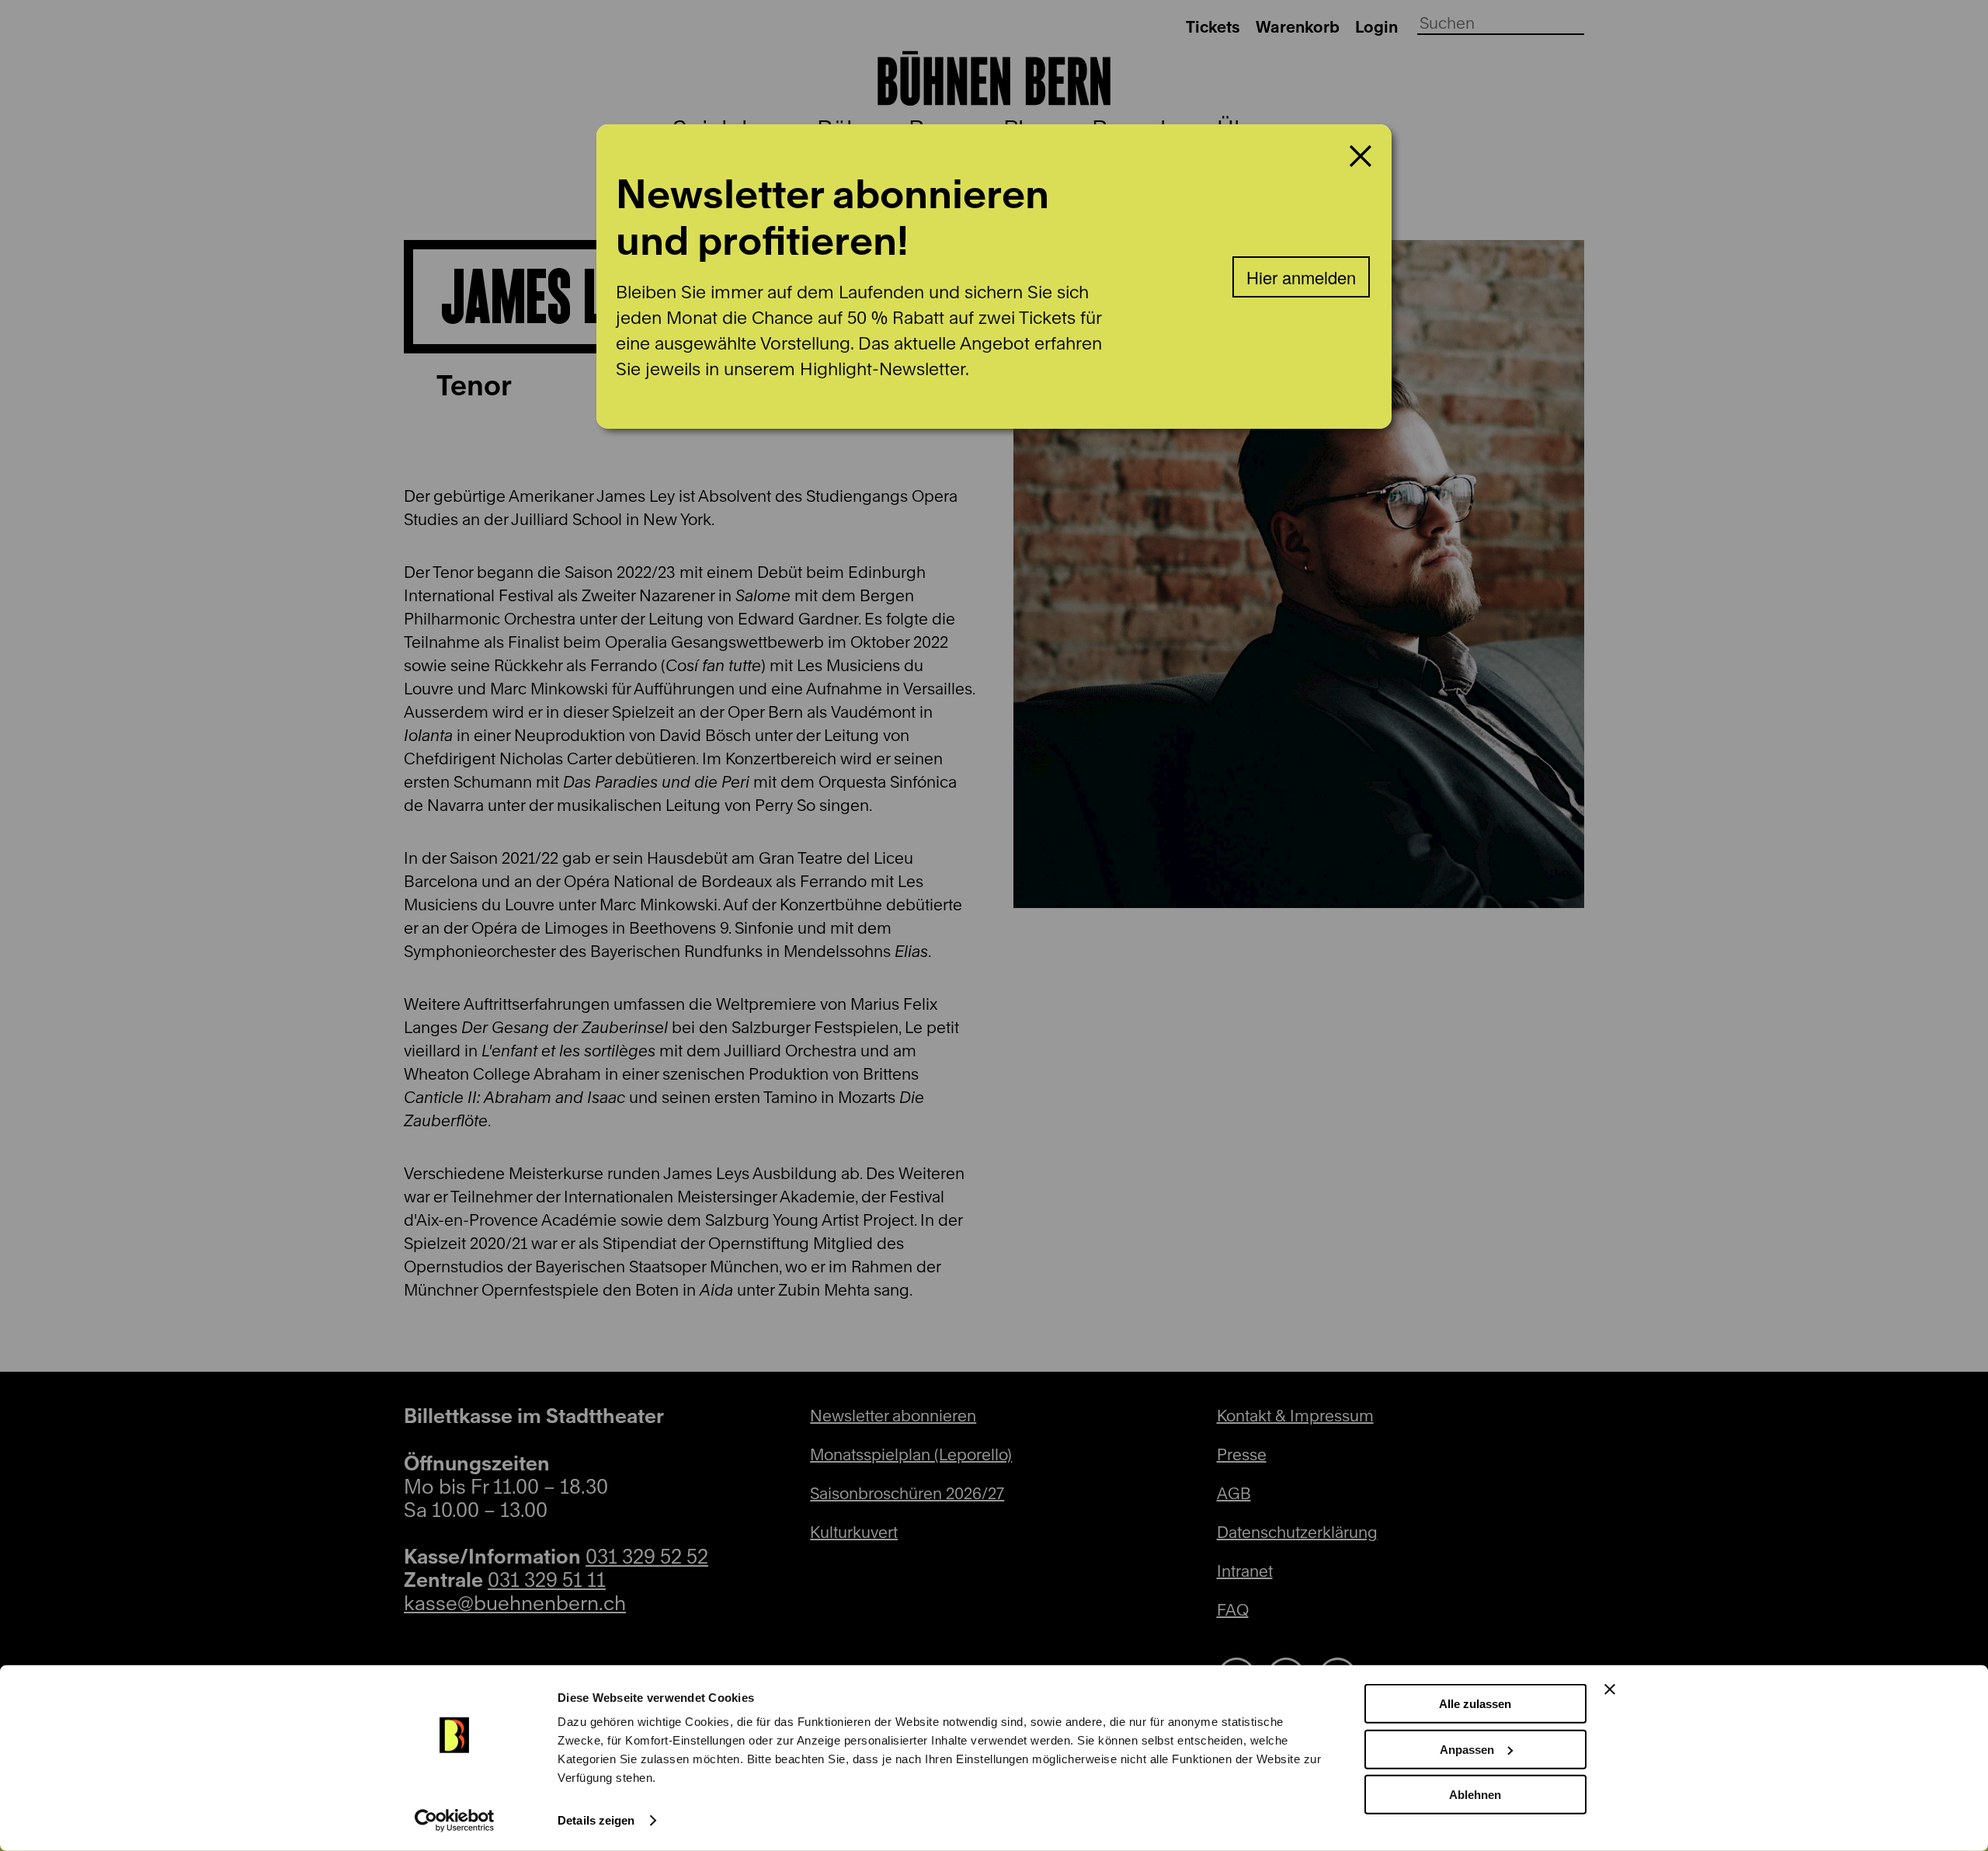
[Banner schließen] (1610, 1689)
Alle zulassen (1475, 1704)
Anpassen (1467, 1749)
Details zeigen (596, 1820)
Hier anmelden (1301, 277)
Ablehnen (1475, 1795)
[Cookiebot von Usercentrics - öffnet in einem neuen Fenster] (455, 1821)
